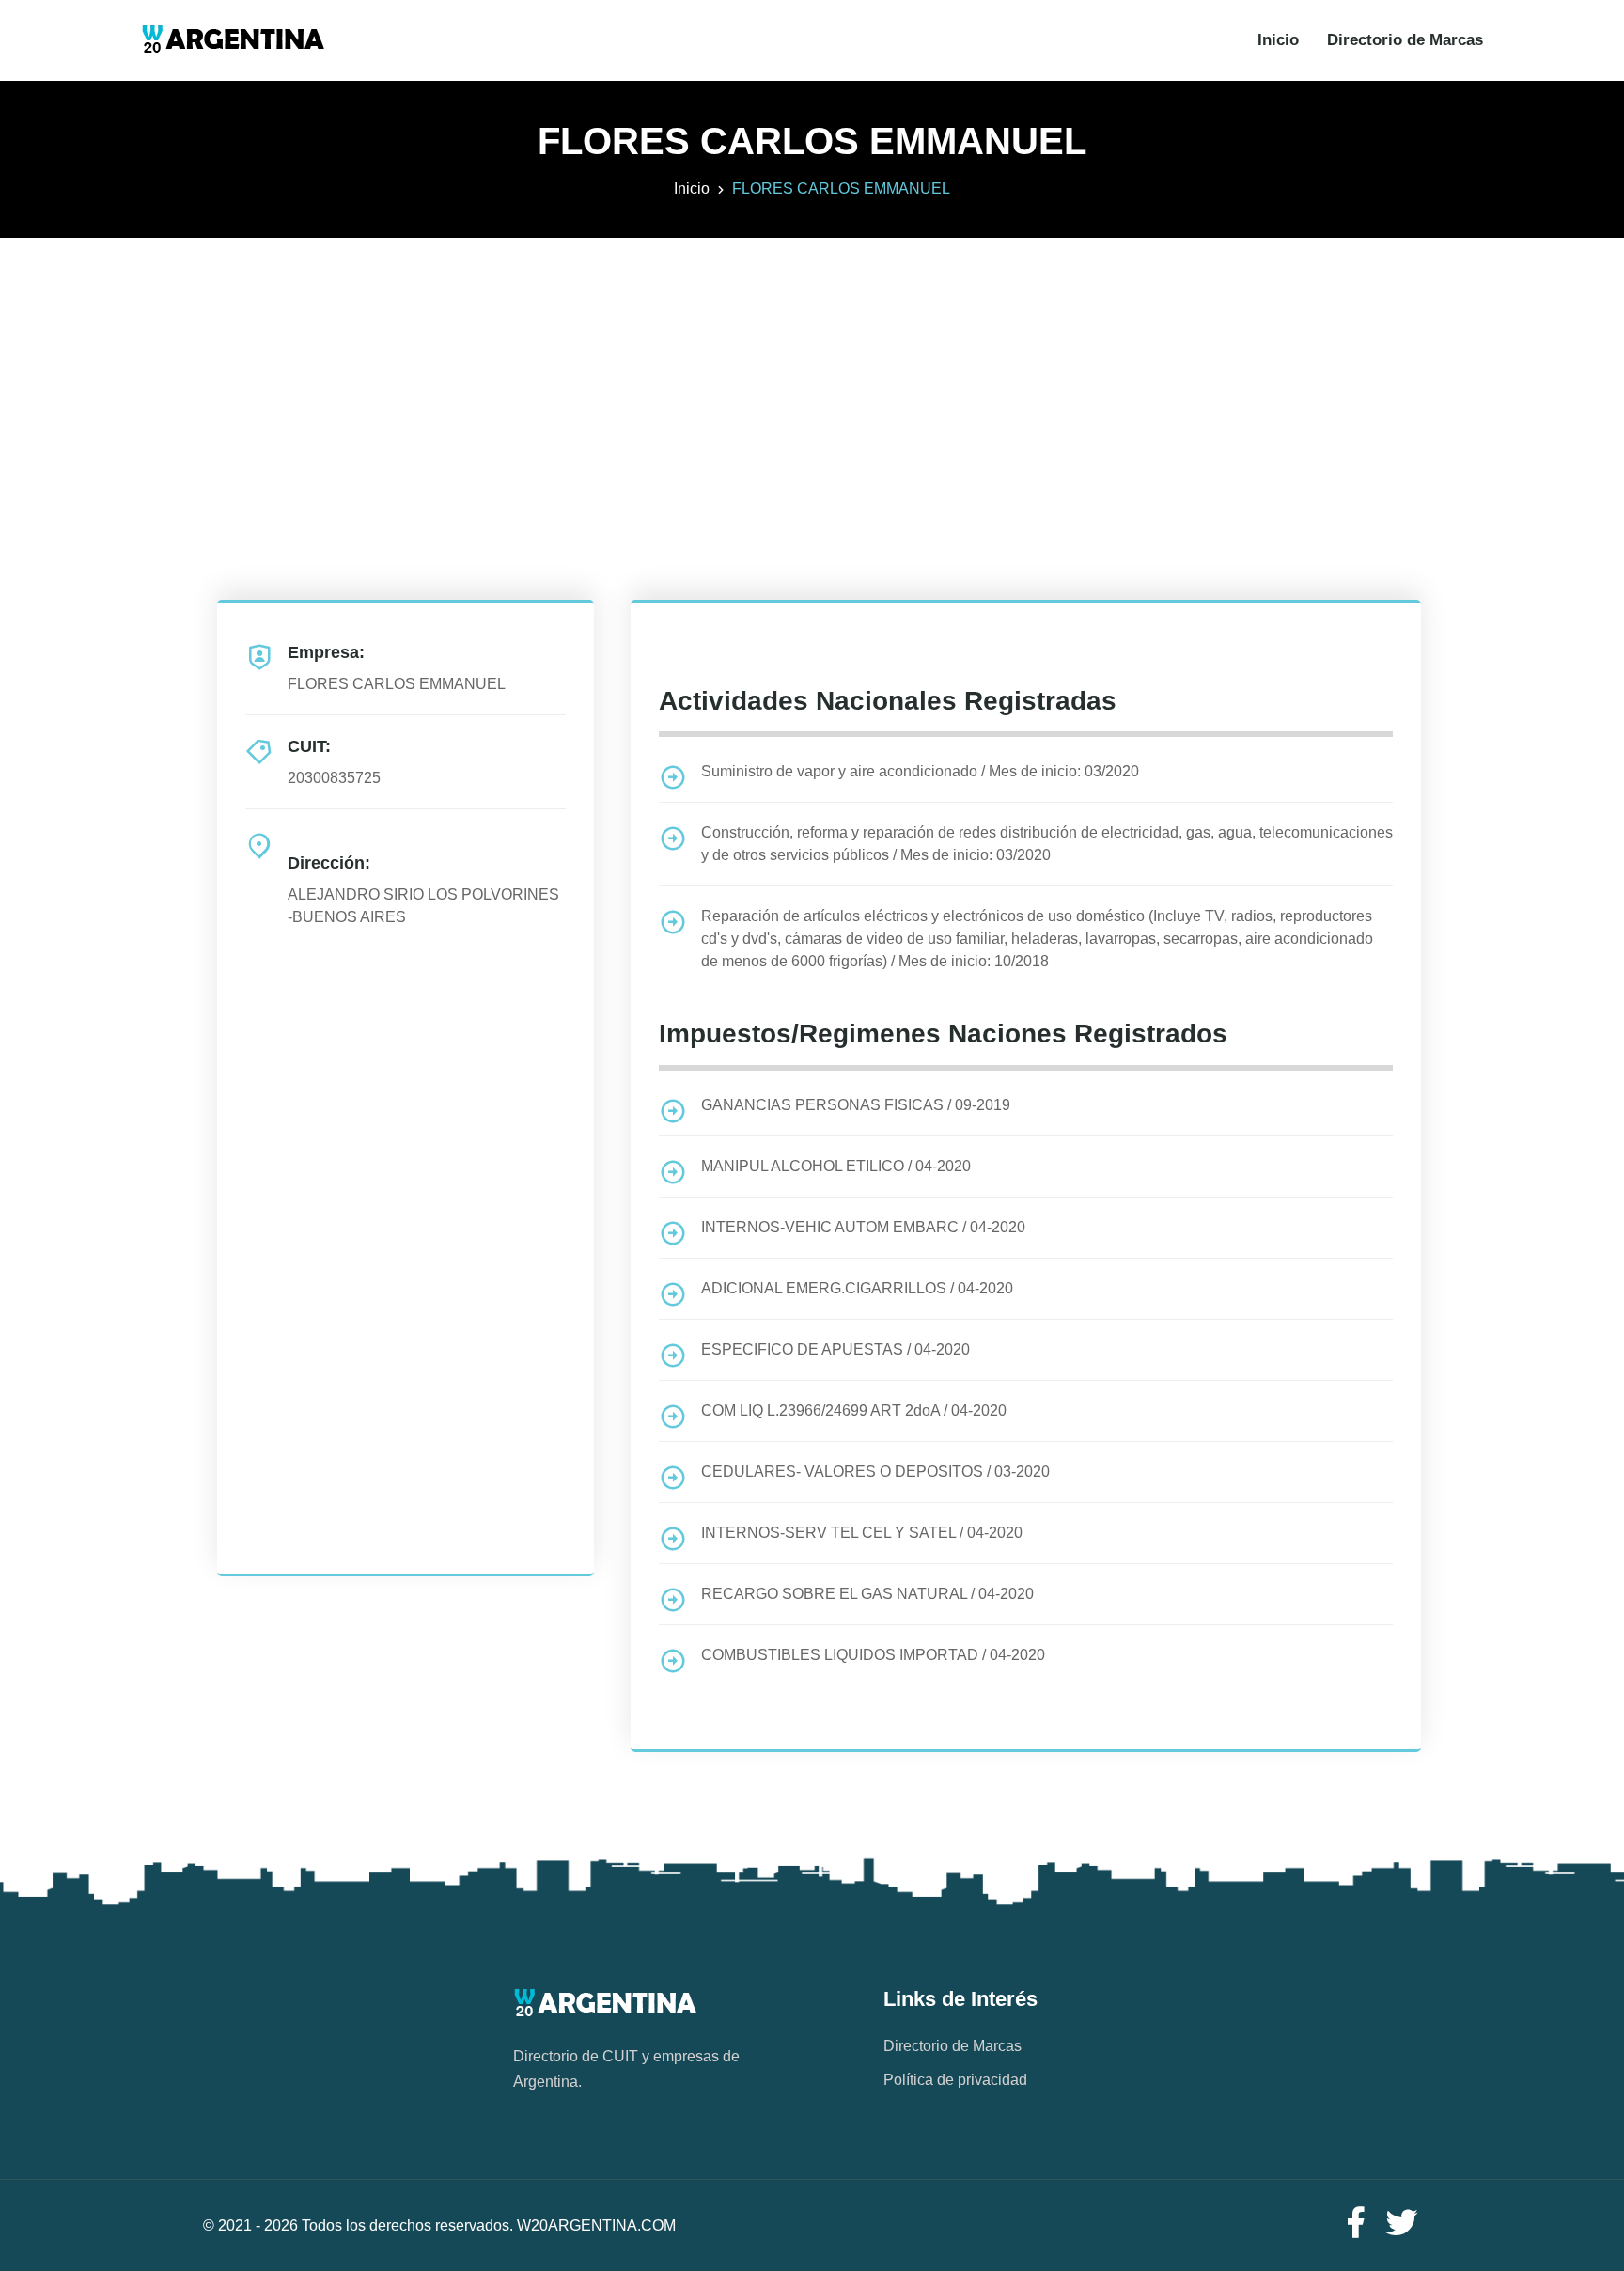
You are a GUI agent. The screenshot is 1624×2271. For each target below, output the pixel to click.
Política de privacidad (955, 2080)
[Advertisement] (812, 369)
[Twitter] (1402, 2224)
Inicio (1278, 40)
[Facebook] (1355, 2224)
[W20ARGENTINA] (233, 40)
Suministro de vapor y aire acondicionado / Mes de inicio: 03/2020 (920, 771)
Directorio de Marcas (1405, 40)
